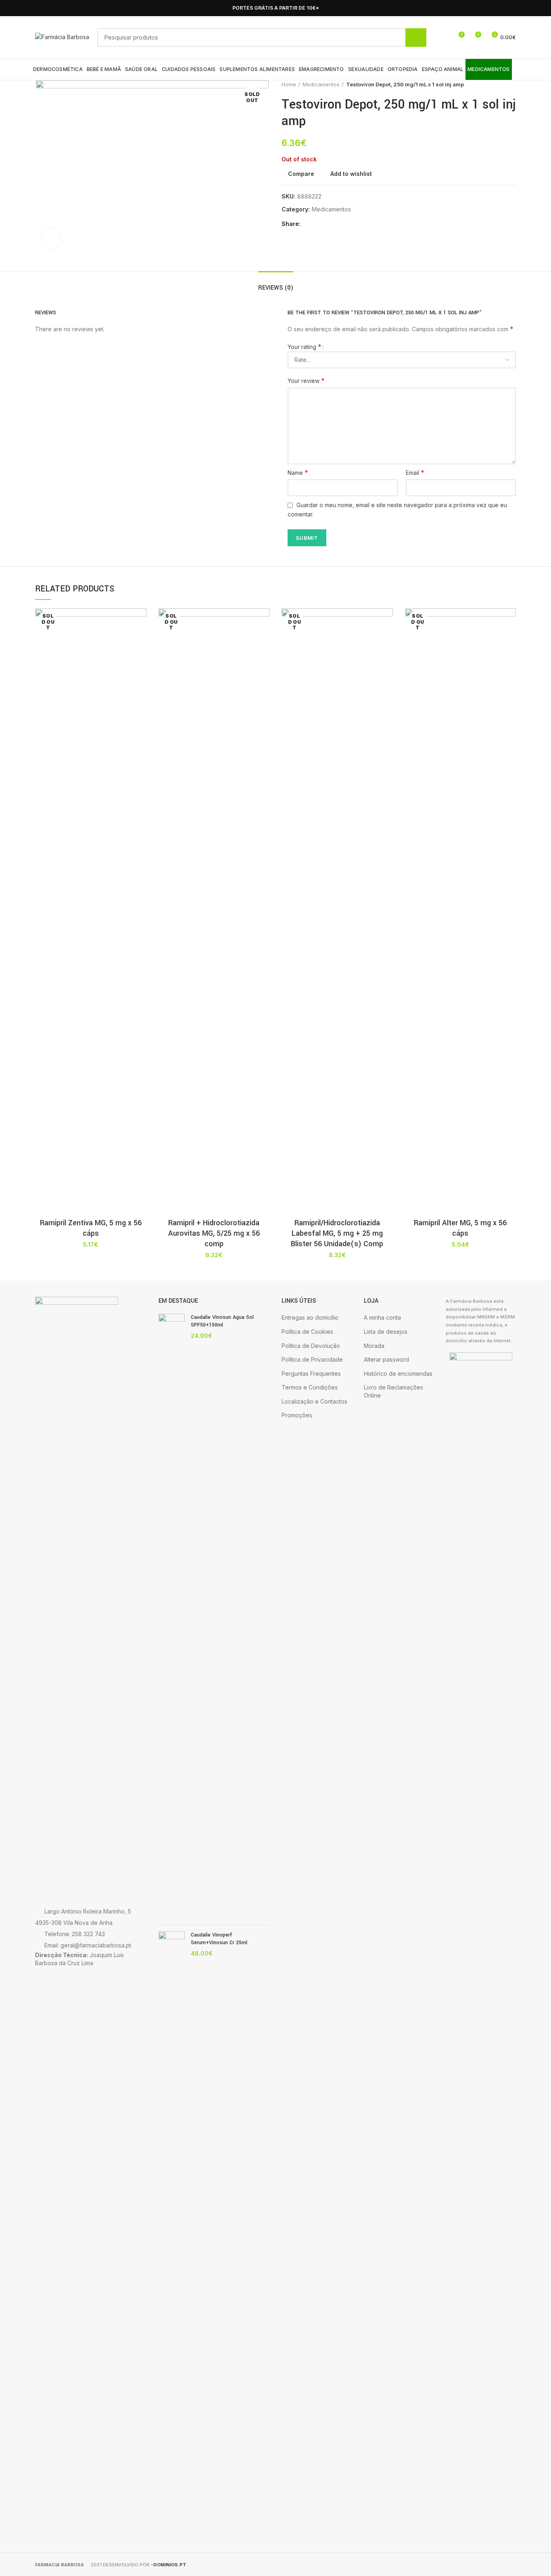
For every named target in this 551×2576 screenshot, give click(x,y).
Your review (306, 380)
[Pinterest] (327, 224)
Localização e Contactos (314, 1401)
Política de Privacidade (312, 1359)
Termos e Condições (310, 1387)
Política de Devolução (311, 1346)
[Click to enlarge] (51, 239)
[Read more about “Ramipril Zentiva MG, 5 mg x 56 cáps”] (140, 640)
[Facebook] (502, 8)
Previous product (496, 84)
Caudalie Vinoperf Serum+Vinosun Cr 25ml (219, 1939)
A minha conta (382, 1317)
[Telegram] (346, 224)
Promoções (297, 1415)
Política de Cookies (307, 1332)
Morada (374, 1346)
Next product (512, 84)
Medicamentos (321, 84)
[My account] (444, 38)
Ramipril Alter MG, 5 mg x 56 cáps (460, 1228)
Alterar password (386, 1359)
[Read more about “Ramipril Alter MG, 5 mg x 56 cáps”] (510, 640)
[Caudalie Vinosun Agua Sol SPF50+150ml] (172, 1616)
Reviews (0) (276, 288)
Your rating (305, 347)
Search (416, 38)
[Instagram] (511, 8)
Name (298, 472)
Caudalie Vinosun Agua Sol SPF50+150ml (222, 1321)
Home (289, 84)
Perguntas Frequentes (311, 1374)
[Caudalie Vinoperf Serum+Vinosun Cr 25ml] (172, 2234)
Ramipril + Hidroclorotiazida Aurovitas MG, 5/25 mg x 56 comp (214, 1233)
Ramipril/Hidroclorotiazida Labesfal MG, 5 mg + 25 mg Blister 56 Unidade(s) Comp (337, 1233)
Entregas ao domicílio (310, 1317)
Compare (301, 174)
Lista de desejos (386, 1332)
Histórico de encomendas (398, 1374)
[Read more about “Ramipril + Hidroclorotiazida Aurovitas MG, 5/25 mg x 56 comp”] (263, 640)
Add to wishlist (351, 174)
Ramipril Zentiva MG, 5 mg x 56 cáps (91, 1228)
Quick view (140, 658)
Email (415, 472)
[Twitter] (318, 224)
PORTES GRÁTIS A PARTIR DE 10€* (276, 8)
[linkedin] (337, 224)
